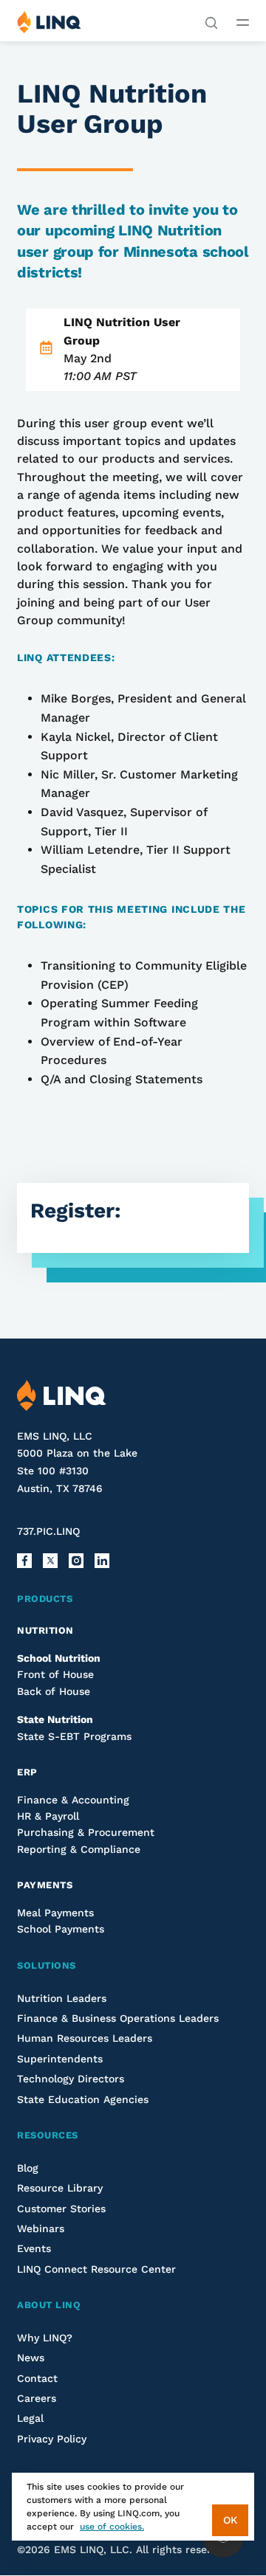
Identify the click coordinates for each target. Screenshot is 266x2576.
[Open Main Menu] (243, 22)
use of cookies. (112, 2527)
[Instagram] (76, 1561)
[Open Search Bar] (211, 21)
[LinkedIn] (102, 1561)
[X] (50, 1561)
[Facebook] (24, 1561)
